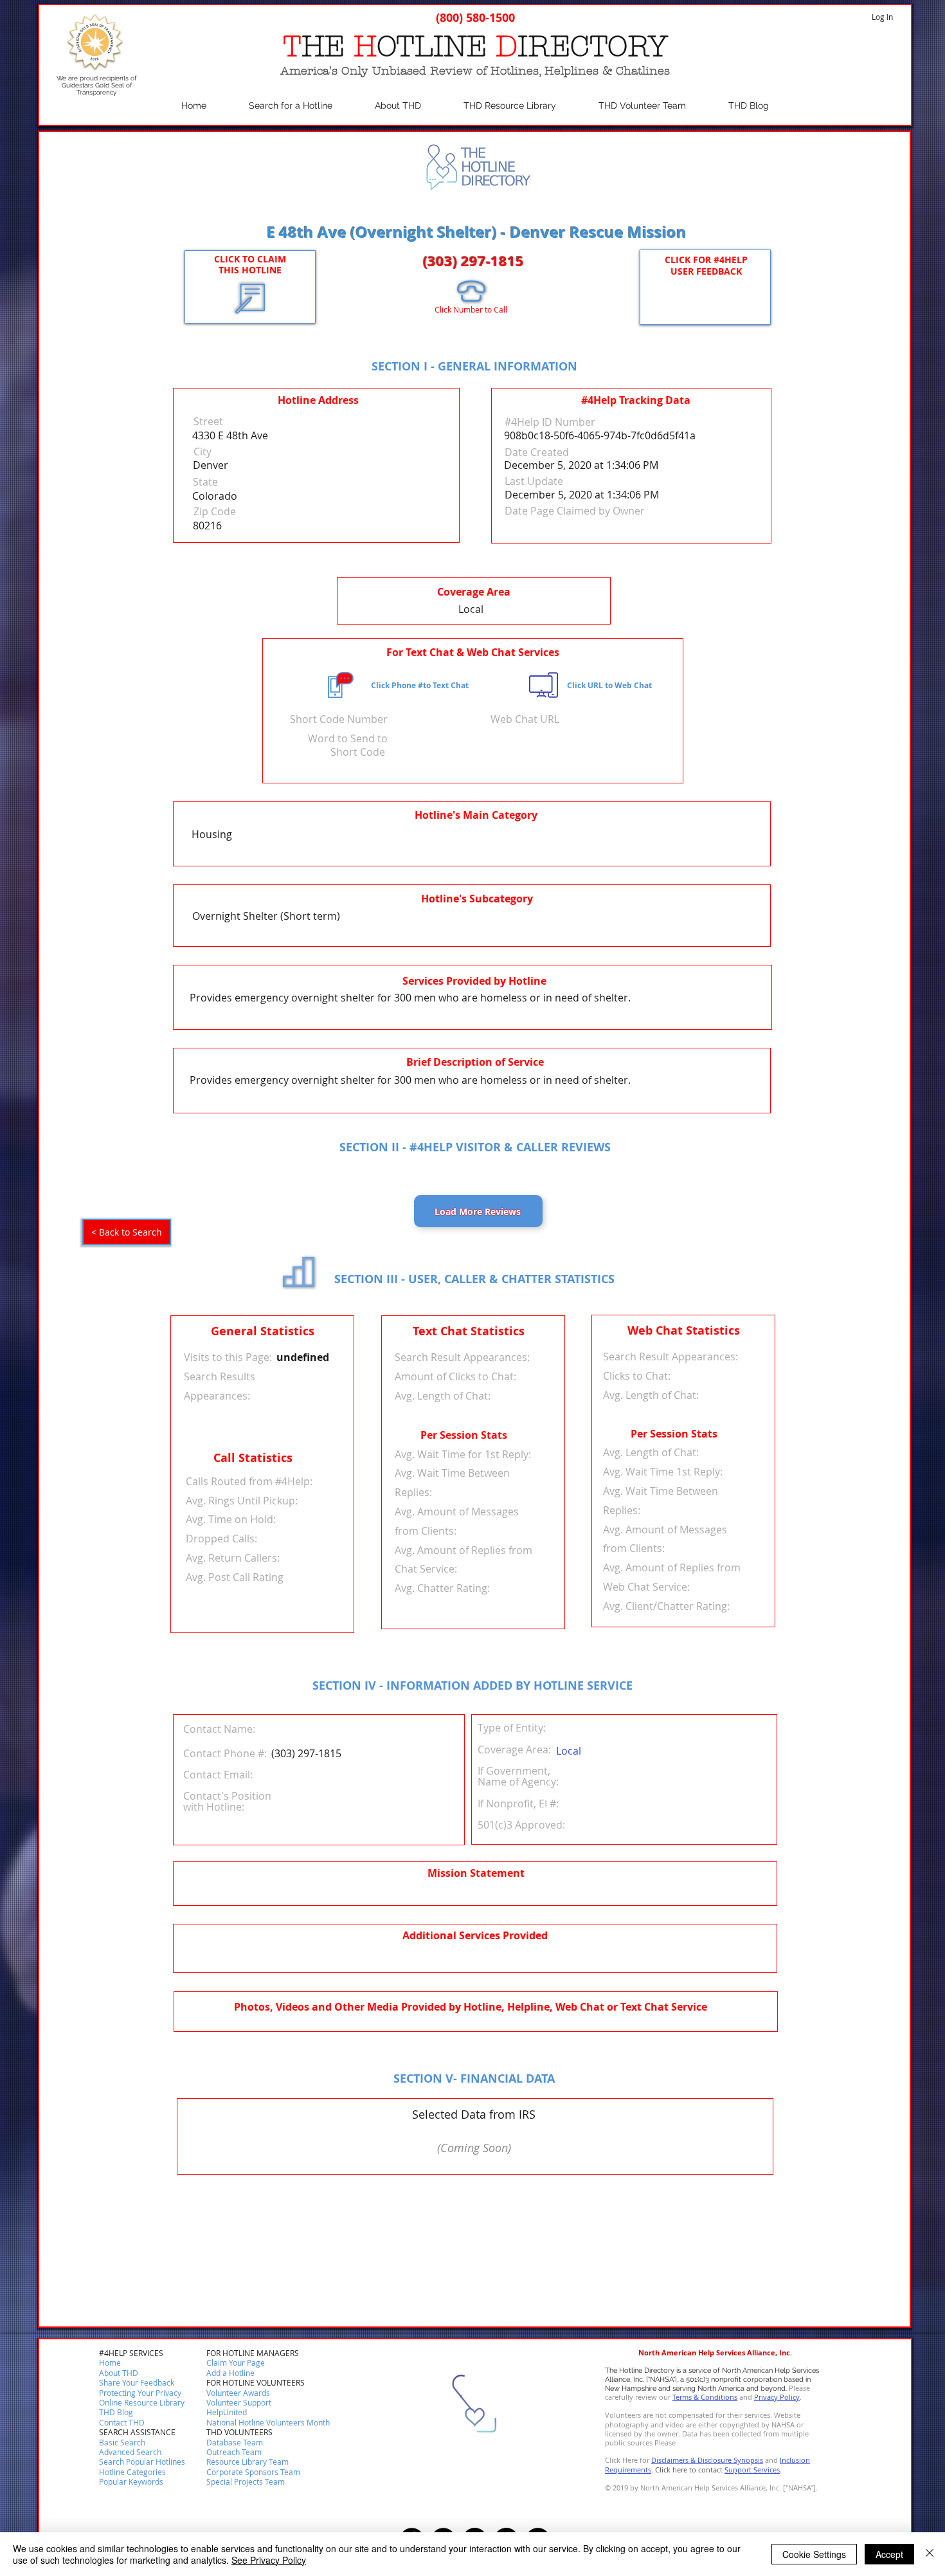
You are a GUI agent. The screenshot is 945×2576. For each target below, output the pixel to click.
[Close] (930, 2554)
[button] (122, 2423)
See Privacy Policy (269, 2560)
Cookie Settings (814, 2554)
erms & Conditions (706, 2397)
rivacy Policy (779, 2397)
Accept (889, 2554)
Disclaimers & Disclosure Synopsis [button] (707, 2460)
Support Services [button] (752, 2470)
